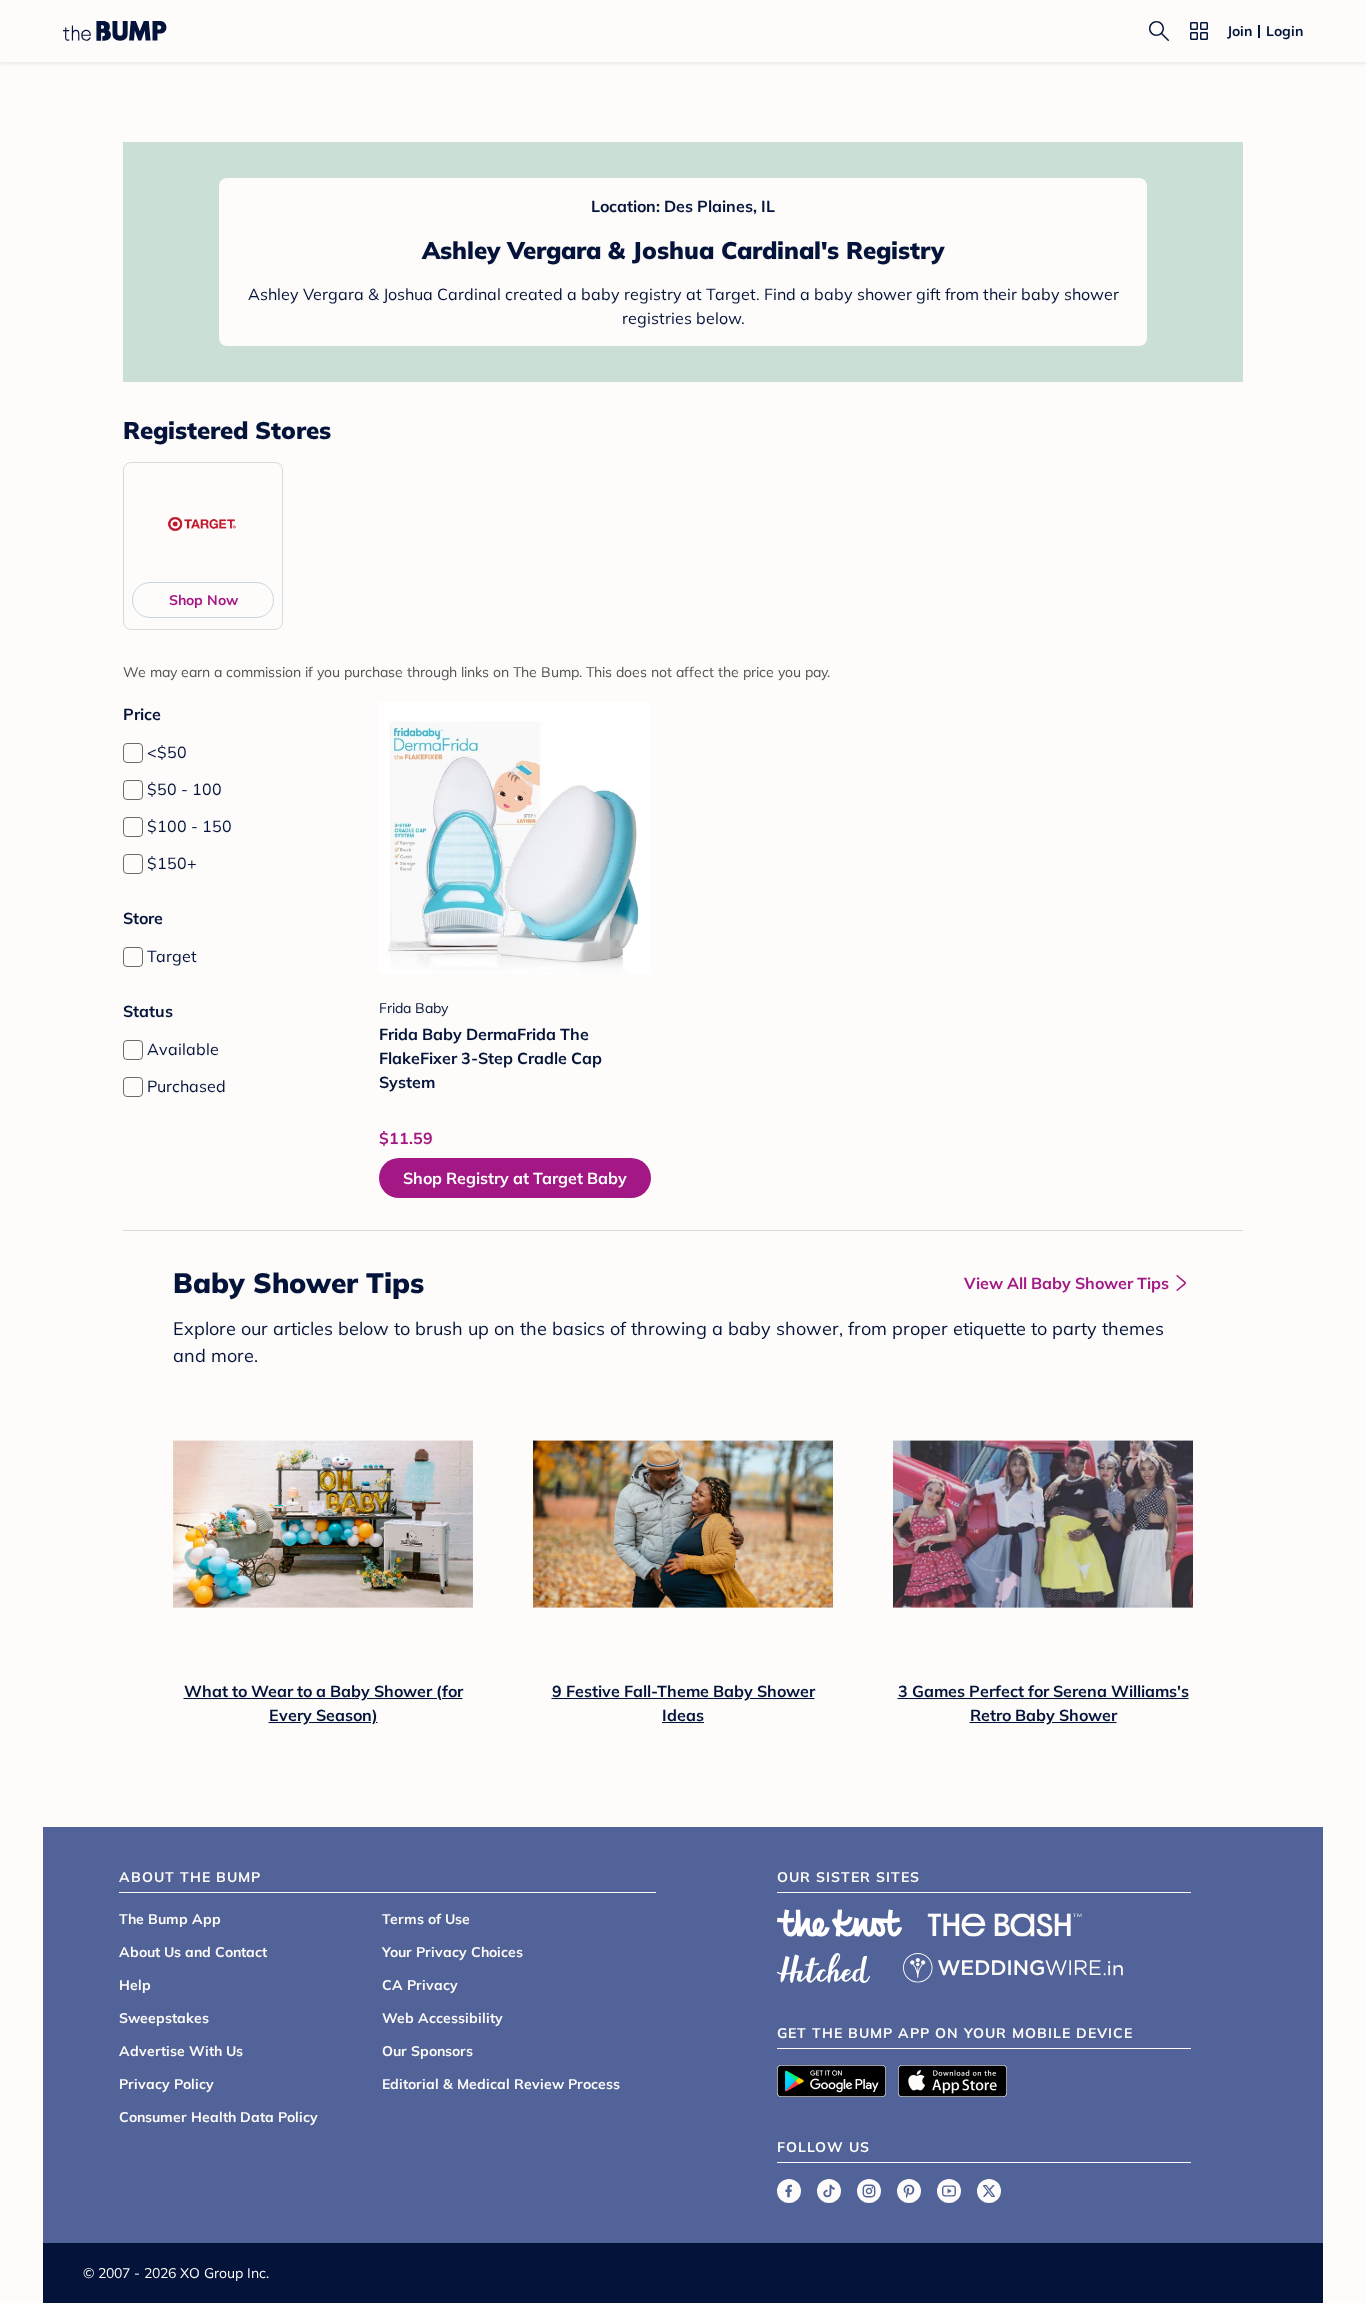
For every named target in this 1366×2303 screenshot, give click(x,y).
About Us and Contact (193, 1952)
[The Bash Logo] (1005, 1925)
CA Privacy (420, 1985)
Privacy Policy (166, 2084)
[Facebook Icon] (789, 2191)
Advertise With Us (181, 2051)
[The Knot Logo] (840, 1923)
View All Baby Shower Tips (1066, 1283)
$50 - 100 (184, 789)
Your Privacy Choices (452, 1952)
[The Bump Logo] (115, 31)
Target (172, 956)
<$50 (167, 752)
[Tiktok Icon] (829, 2191)
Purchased (186, 1086)
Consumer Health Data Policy (218, 2117)
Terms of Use (426, 1919)
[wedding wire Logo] (1013, 1965)
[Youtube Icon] (949, 2191)
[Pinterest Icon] (909, 2191)
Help (135, 1985)
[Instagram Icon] (869, 2191)
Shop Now (203, 600)
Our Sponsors (427, 2051)
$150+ (172, 863)
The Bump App (170, 1919)
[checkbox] (133, 753)
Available (183, 1049)
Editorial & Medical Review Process (501, 2084)
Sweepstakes (164, 2018)
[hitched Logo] (824, 1965)
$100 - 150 (189, 826)
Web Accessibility (442, 2018)
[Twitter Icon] (989, 2191)
